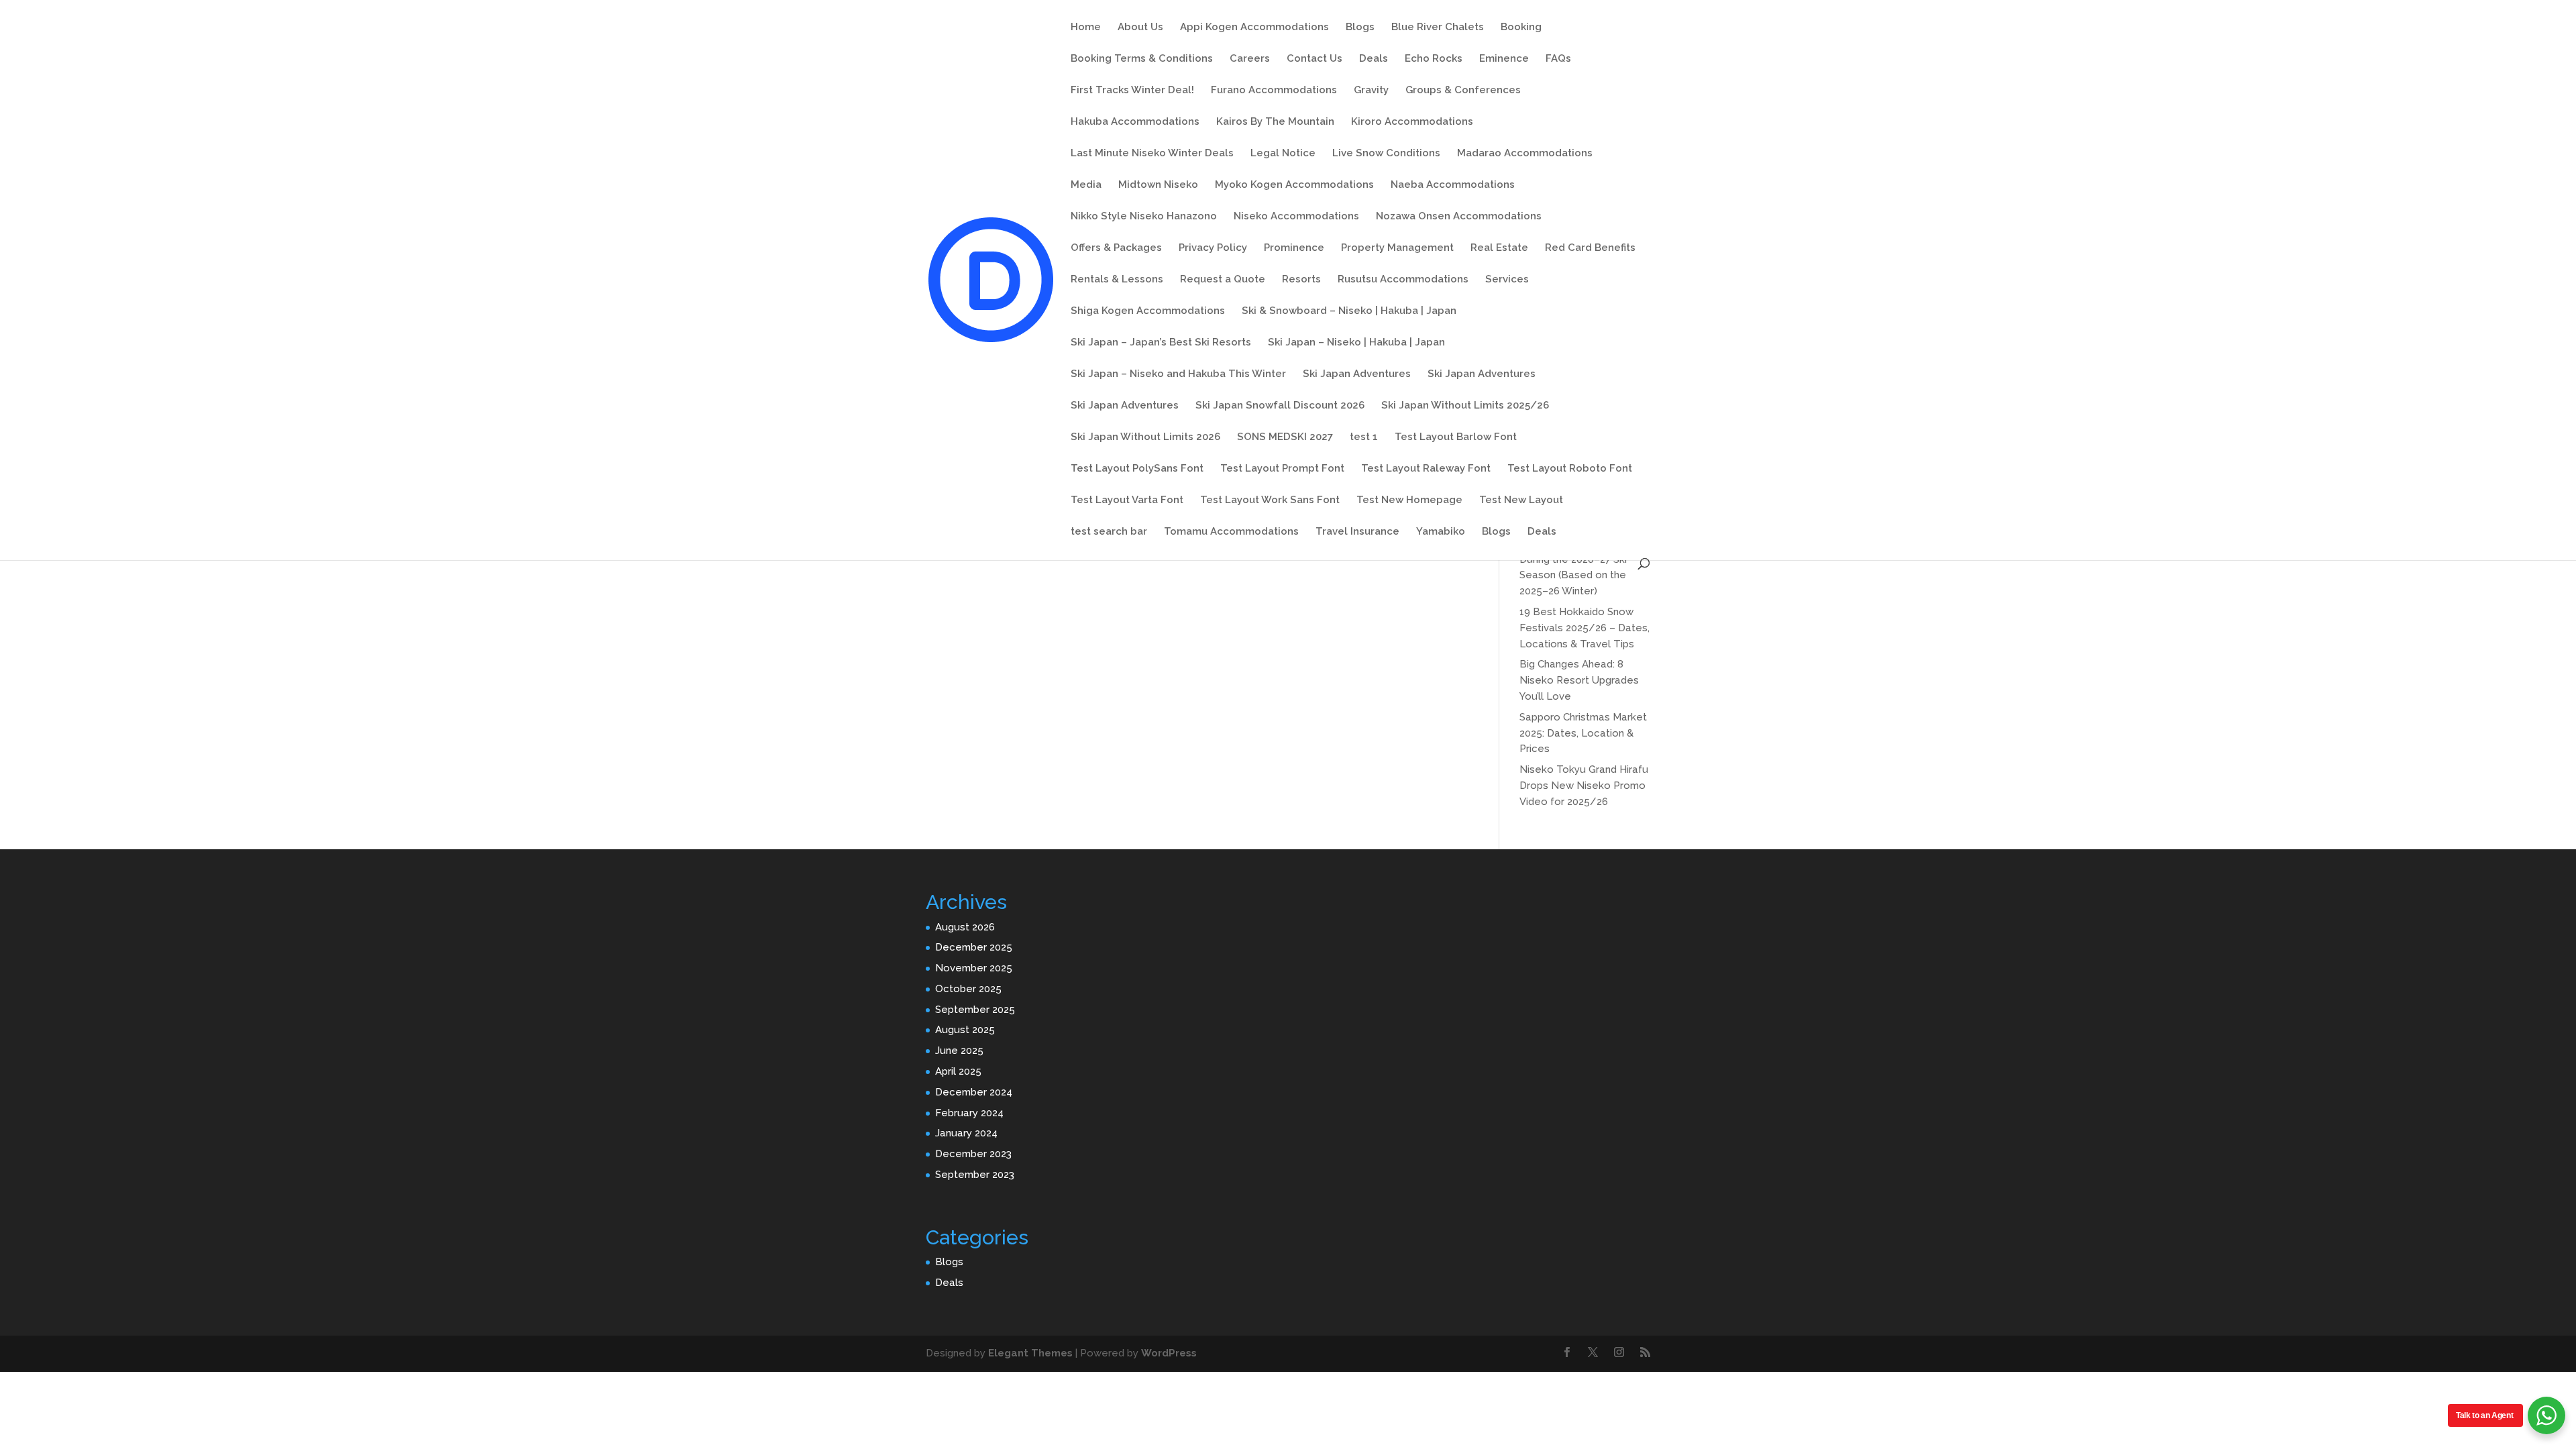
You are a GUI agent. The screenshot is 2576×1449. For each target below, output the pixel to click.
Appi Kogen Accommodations (1254, 28)
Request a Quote (1223, 280)
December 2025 (974, 947)
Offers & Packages (1116, 248)
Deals (1374, 59)
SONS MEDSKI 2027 (1285, 437)
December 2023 (973, 1154)
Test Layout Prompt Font (1282, 469)
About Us (1140, 28)
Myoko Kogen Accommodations (1294, 185)
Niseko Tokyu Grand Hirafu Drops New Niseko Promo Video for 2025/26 (1584, 786)
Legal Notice (1283, 154)
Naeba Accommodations (1453, 185)
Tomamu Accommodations (1231, 532)
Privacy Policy (1213, 248)
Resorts (1301, 280)
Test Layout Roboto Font (1570, 469)
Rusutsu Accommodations (1403, 280)
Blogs (1360, 28)
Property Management (1397, 248)
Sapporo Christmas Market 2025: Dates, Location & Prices (1583, 733)
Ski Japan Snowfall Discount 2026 (1280, 406)
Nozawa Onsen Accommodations (1459, 217)
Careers (1250, 59)
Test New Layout (1521, 500)
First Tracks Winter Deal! (1132, 91)
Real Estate (1499, 248)
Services (1507, 280)
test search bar (1109, 532)
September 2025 (975, 1010)
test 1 (1364, 437)
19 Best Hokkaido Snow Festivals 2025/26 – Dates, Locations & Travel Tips (1585, 628)
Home (1086, 28)
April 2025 (958, 1071)
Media (1086, 185)
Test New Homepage (1409, 500)
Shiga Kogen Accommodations (1148, 311)
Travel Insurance (1357, 532)
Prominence (1294, 248)
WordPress (1169, 1353)
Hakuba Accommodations (1135, 122)
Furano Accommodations (1274, 91)
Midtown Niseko (1158, 185)
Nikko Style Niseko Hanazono (1144, 217)
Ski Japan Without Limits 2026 (1145, 437)
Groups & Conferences (1463, 91)
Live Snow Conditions (1386, 154)
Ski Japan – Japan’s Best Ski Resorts (1161, 343)
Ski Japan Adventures (1357, 374)
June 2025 (959, 1051)
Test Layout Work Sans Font (1270, 500)
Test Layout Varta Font (1127, 500)
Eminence (1504, 59)
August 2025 (965, 1030)
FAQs (1558, 59)
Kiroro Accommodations (1412, 122)
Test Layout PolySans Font (1137, 469)
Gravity (1371, 91)
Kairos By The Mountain (1275, 122)
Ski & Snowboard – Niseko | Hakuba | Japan (1349, 311)
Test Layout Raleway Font (1426, 469)
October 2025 (968, 989)
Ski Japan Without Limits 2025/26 (1465, 406)
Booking (1521, 28)
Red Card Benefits (1590, 248)
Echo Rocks (1434, 59)
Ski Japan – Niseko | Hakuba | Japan (1356, 343)
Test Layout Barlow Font (1456, 437)
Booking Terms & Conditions (1142, 59)
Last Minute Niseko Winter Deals (1152, 154)
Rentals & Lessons (1117, 280)
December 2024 (974, 1092)
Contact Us (1314, 59)
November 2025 (974, 968)
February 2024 (969, 1113)
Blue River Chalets (1438, 28)
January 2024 (966, 1133)
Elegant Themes (1030, 1353)
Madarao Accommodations (1525, 154)
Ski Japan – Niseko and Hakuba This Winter (1178, 374)
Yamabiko (1441, 532)
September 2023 (975, 1175)
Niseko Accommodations (1296, 217)
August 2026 (965, 927)
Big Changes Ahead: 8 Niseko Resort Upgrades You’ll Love (1579, 680)
